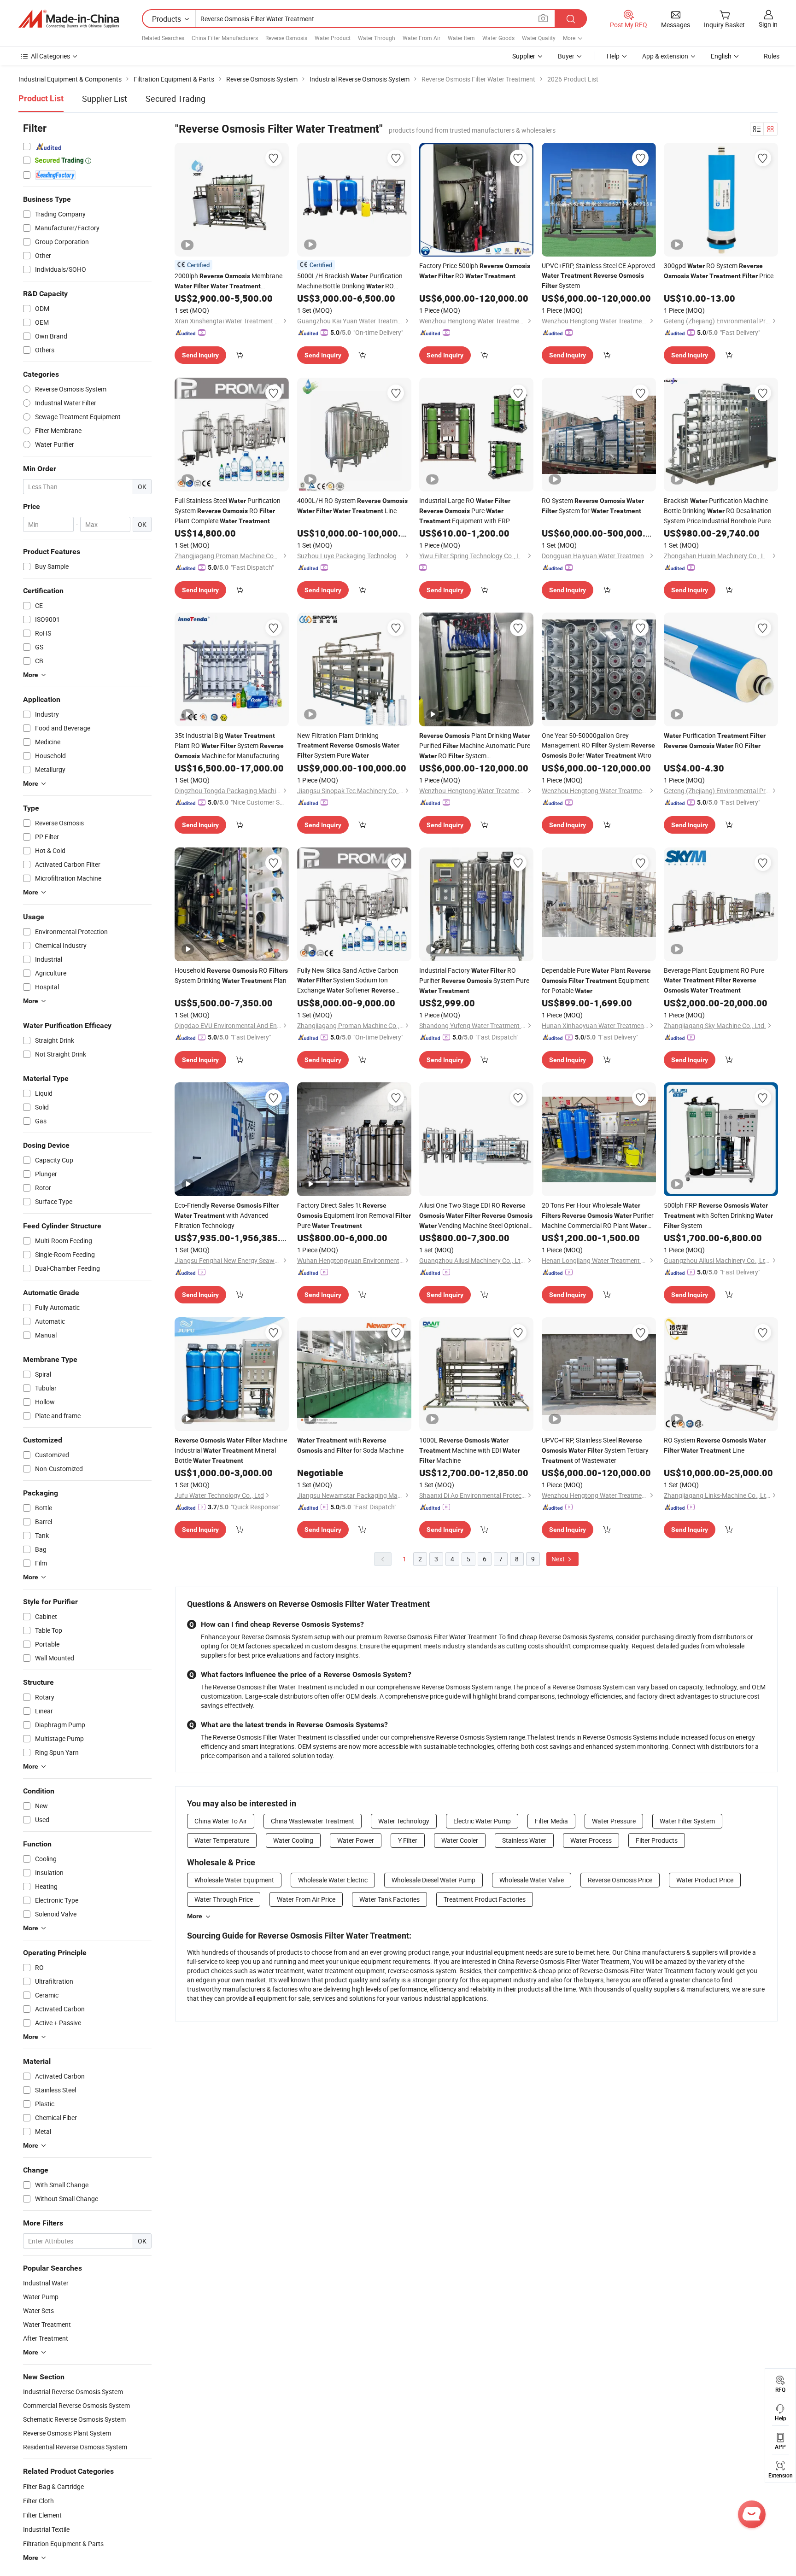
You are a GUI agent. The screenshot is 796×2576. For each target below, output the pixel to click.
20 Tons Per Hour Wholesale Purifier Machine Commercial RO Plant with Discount (598, 1216)
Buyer (566, 56)
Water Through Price (224, 1899)
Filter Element (42, 2515)
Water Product (333, 38)
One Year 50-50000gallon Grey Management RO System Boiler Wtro (598, 745)
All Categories (50, 56)
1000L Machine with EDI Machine (470, 1450)
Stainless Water (524, 1840)
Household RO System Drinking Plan (231, 975)
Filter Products (657, 1840)
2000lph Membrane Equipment (228, 281)
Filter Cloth (38, 2501)
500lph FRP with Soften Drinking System (718, 1215)
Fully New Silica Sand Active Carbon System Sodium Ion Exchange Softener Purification (353, 981)
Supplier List (105, 99)
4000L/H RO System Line (352, 505)
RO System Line (715, 1445)
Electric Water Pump (482, 1821)
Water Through (377, 38)
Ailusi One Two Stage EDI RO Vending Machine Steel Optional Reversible (476, 1216)
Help (613, 56)
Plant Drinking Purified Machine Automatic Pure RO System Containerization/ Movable (475, 746)
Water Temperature (222, 1840)
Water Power (356, 1840)
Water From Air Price (306, 1899)
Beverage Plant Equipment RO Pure (714, 980)
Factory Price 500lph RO (475, 271)
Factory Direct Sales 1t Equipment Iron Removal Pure (354, 1215)
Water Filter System (687, 1821)
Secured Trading (176, 99)
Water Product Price (705, 1880)
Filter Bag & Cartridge (53, 2486)
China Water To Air (221, 1821)
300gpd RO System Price (719, 271)
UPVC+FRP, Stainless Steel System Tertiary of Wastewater (595, 1450)
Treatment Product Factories (485, 1899)
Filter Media (551, 1821)
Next (559, 1559)
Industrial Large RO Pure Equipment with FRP (465, 511)
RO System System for (593, 505)
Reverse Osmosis (286, 38)
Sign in (768, 24)
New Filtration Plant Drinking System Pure (348, 745)
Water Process (591, 1840)
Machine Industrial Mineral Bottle (231, 1450)
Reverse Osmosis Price (620, 1880)
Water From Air (421, 38)
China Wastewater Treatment (313, 1821)
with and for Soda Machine (350, 1445)
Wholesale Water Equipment (234, 1880)
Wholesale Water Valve (532, 1880)
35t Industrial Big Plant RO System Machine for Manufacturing (229, 745)
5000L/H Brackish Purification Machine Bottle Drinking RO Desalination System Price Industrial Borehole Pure (350, 281)
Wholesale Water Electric (333, 1880)
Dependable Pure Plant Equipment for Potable (596, 980)
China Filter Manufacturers (225, 38)
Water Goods (498, 38)
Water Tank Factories (389, 1899)
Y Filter (408, 1840)
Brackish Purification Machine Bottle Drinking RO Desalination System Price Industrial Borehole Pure (718, 511)
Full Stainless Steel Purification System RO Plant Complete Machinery (228, 511)
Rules (772, 56)
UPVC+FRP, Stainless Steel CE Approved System (598, 275)
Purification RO (715, 740)
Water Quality (539, 38)
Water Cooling (293, 1840)
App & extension (665, 56)
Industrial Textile (46, 2529)
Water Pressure (614, 1821)
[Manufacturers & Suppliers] (69, 19)
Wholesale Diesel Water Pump (433, 1880)
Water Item (461, 38)
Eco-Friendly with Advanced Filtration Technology (227, 1215)
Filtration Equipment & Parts (63, 2544)
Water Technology (404, 1821)
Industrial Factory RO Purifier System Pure (474, 980)
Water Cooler (460, 1840)
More (195, 1916)
